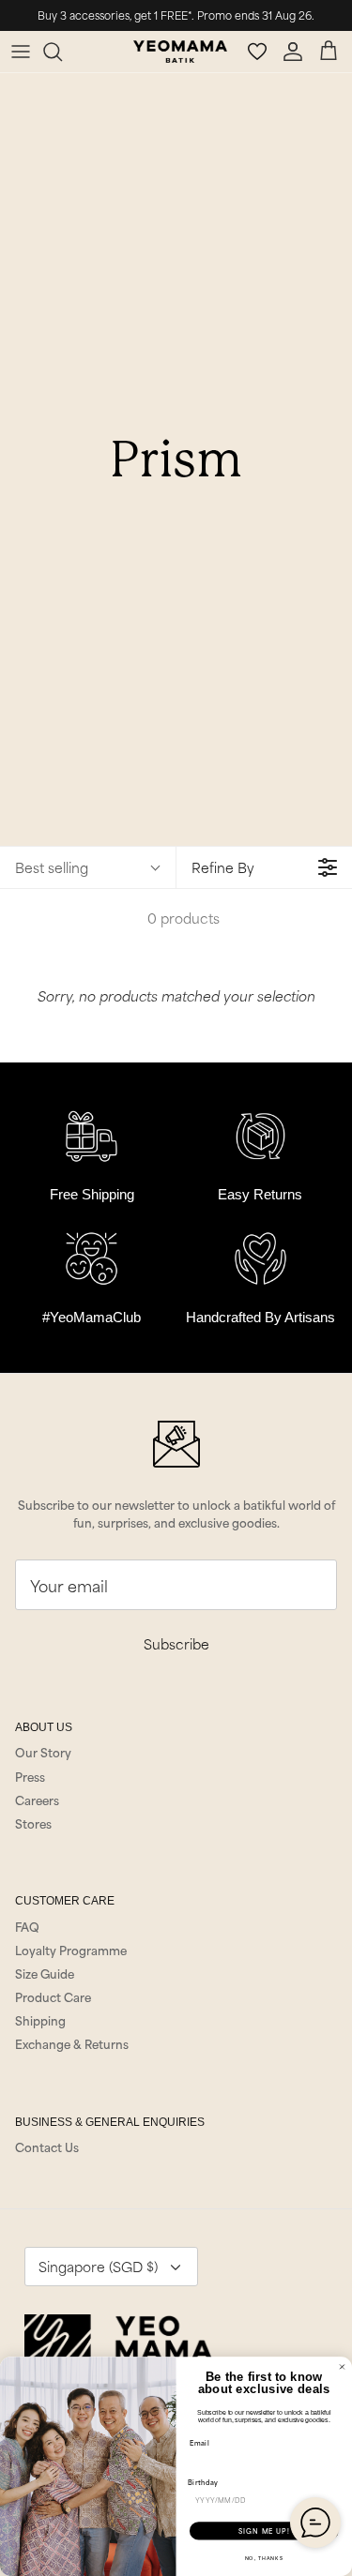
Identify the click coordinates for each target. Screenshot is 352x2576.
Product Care (53, 1996)
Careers (37, 1800)
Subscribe (176, 1643)
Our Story (43, 1752)
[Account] (296, 52)
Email (199, 2442)
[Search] (62, 52)
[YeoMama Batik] (180, 52)
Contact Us (47, 2147)
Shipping (40, 2020)
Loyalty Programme (71, 1950)
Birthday (203, 2483)
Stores (33, 1823)
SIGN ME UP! (264, 2531)
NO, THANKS (264, 2558)
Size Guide (45, 1973)
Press (30, 1776)
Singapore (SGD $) (98, 2266)
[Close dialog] (343, 2367)
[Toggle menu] (21, 52)
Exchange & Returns (72, 2043)
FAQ (27, 1926)
